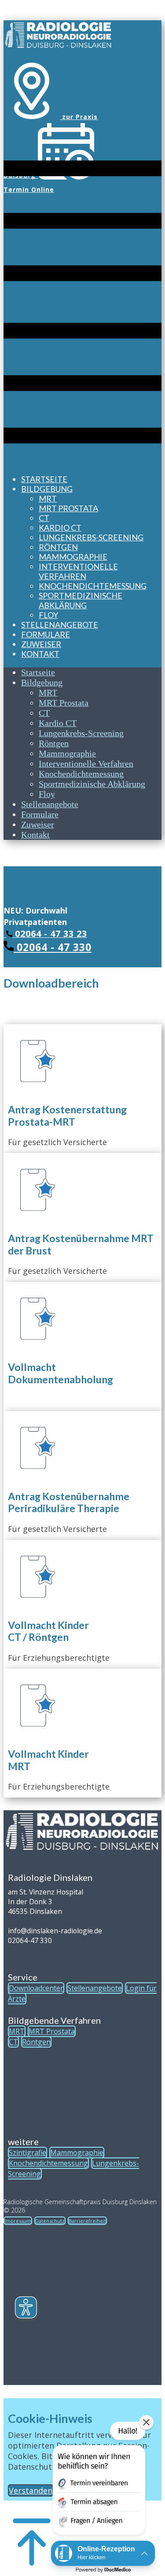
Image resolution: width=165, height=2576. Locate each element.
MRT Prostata (52, 2031)
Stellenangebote (95, 1988)
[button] (98, 2480)
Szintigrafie (27, 2153)
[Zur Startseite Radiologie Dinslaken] (59, 46)
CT (13, 2042)
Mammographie (77, 2153)
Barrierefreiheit (87, 2221)
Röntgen (36, 2042)
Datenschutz (50, 2221)
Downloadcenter (36, 1988)
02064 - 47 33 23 (50, 934)
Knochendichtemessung (48, 2163)
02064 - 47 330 (53, 947)
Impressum (18, 2221)
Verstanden (31, 2490)
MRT (17, 2031)
